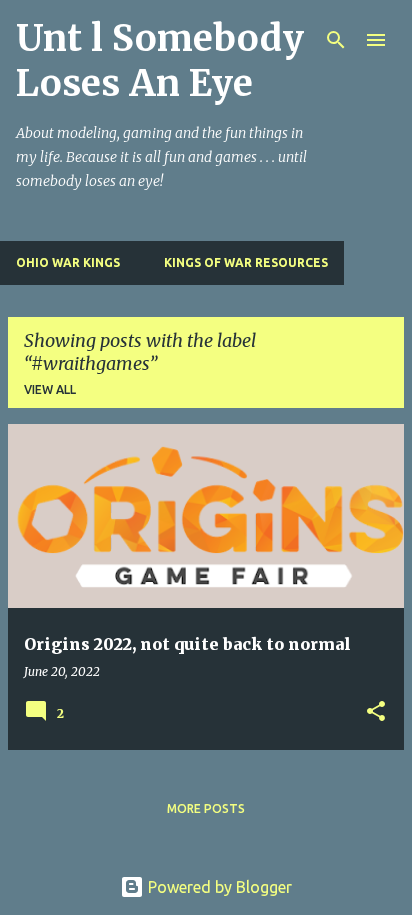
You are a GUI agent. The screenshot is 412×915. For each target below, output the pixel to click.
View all (50, 389)
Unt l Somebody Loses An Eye (160, 61)
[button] (376, 712)
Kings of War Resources (246, 262)
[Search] (336, 40)
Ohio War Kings (68, 262)
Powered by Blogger (218, 887)
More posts (206, 808)
